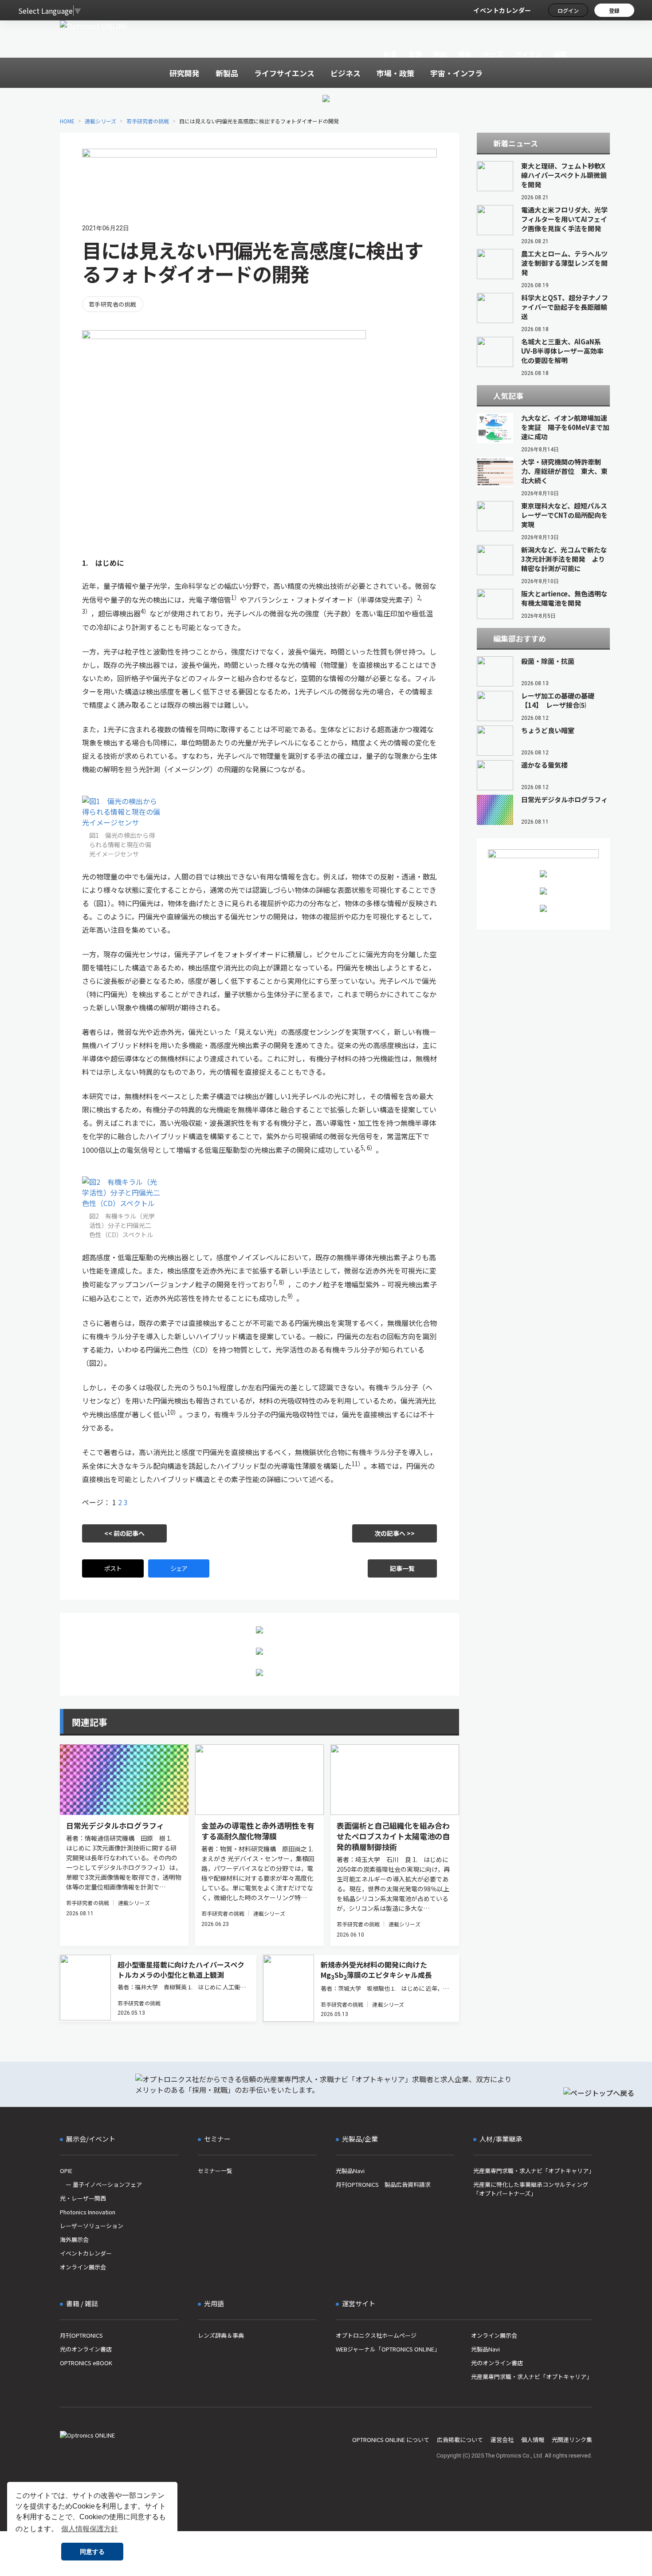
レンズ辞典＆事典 (221, 2335)
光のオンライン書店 (86, 2349)
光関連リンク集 (572, 2440)
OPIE (66, 2171)
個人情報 (533, 2440)
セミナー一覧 (215, 2171)
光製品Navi (350, 2171)
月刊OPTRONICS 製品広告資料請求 (383, 2184)
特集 (465, 54)
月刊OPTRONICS (81, 2335)
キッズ (493, 54)
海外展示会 (74, 2239)
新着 (390, 54)
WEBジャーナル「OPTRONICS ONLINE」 (388, 2349)
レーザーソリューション (92, 2226)
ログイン (568, 10)
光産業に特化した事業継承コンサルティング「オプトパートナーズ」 (531, 2189)
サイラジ (529, 54)
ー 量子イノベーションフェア (101, 2184)
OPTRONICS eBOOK (86, 2363)
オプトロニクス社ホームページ (376, 2335)
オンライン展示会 (83, 2267)
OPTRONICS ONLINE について (391, 2440)
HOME (67, 121)
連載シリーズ (100, 121)
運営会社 (502, 2440)
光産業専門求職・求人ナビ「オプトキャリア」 (533, 2171)
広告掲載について (460, 2440)
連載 (560, 54)
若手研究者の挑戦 (148, 121)
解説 (440, 54)
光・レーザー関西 (83, 2198)
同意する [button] (92, 2552)
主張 (415, 54)
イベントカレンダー (502, 10)
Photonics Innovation (88, 2212)
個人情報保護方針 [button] (90, 2529)
